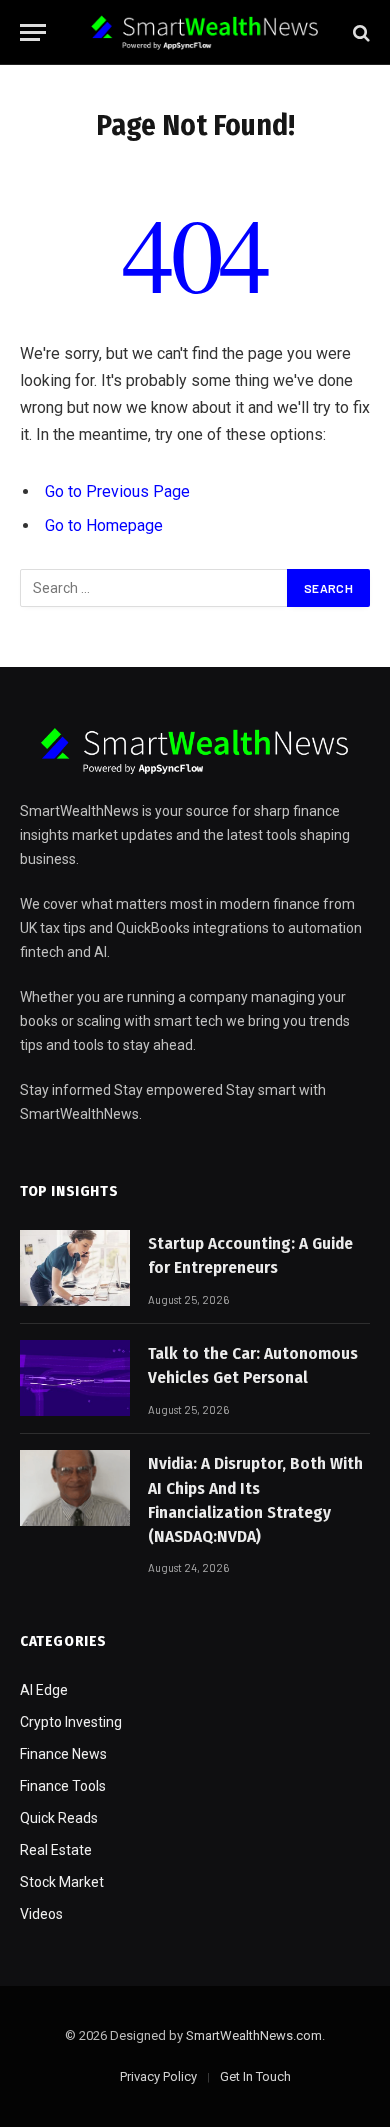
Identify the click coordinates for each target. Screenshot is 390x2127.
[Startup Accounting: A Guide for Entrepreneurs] (75, 1268)
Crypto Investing (71, 1722)
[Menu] (33, 32)
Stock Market (62, 1882)
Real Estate (56, 1850)
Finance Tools (63, 1786)
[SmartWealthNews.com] (205, 32)
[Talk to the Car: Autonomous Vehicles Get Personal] (75, 1378)
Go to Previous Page (117, 491)
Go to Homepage (104, 525)
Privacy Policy (158, 2076)
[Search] (359, 32)
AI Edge (44, 1690)
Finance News (63, 1754)
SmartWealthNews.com (254, 2035)
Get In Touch (255, 2076)
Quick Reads (59, 1818)
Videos (41, 1914)
